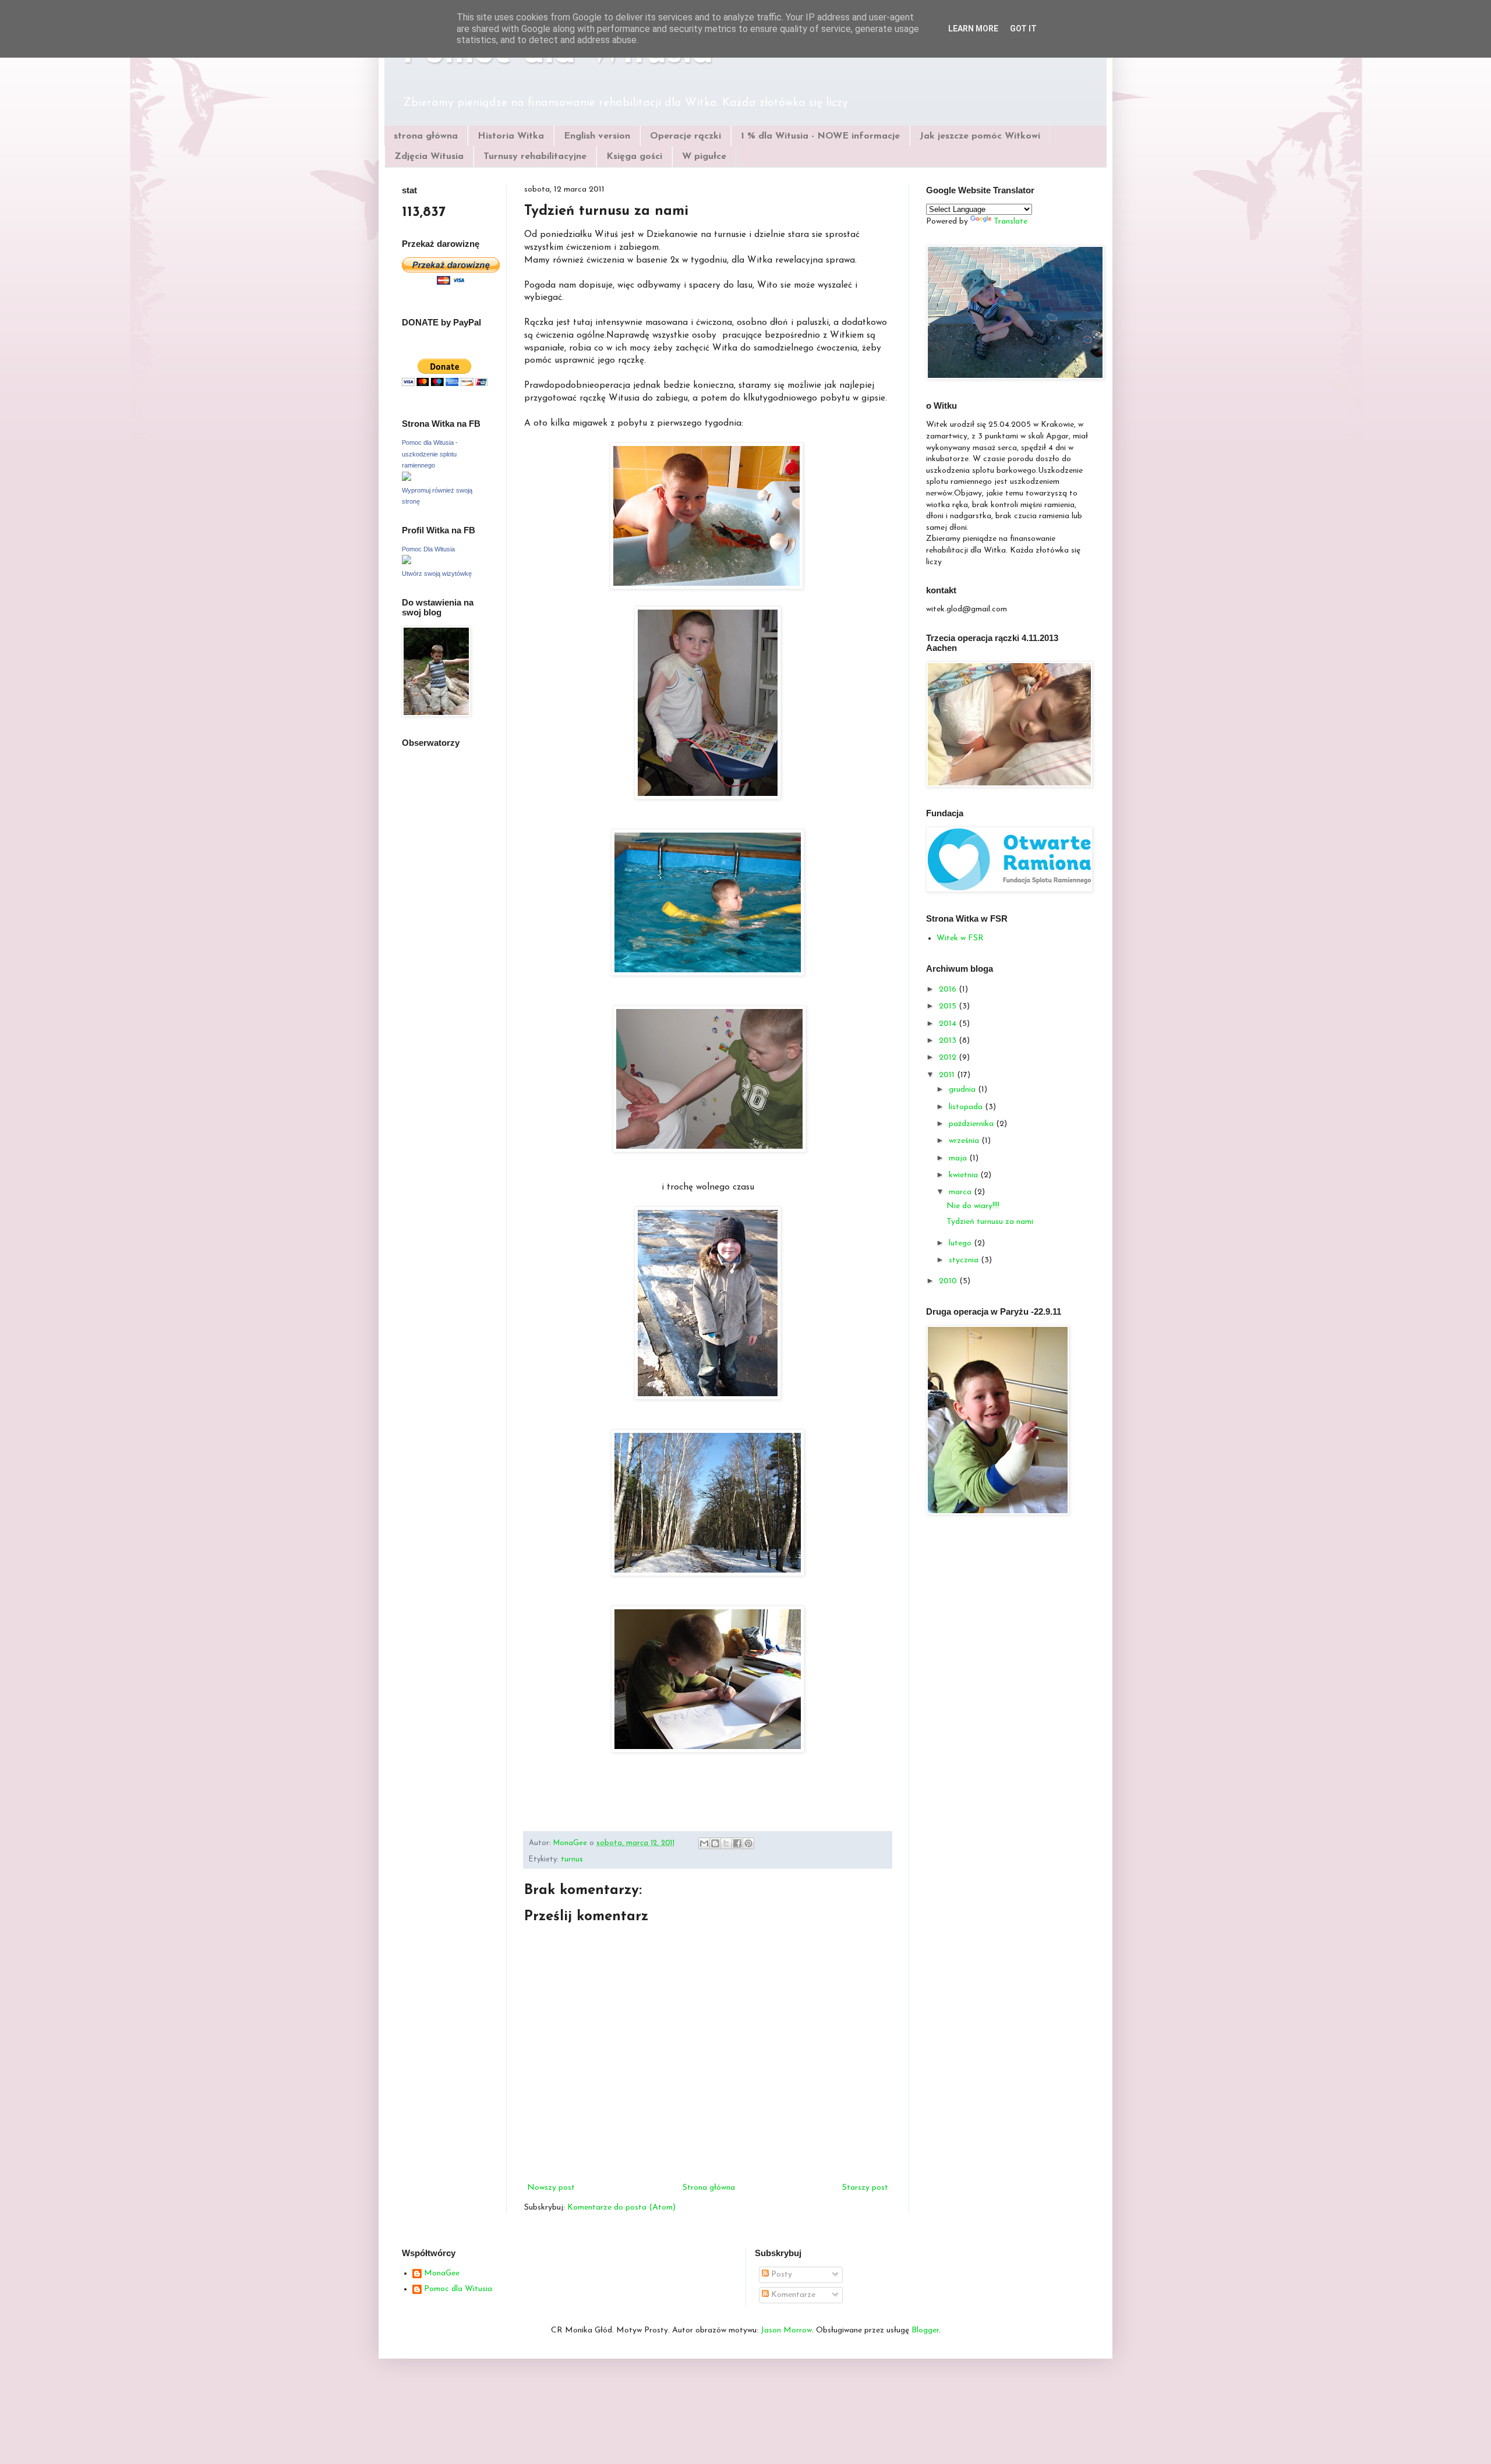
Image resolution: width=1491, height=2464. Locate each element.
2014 (949, 1024)
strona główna (426, 136)
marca (961, 1192)
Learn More (973, 29)
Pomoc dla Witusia (458, 2289)
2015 (949, 1006)
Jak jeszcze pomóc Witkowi (980, 136)
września (965, 1141)
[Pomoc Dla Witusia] (407, 562)
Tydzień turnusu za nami (990, 1222)
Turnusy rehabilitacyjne (535, 157)
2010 (949, 1281)
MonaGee (442, 2273)
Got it (1023, 29)
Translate (1011, 222)
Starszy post (865, 2188)
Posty (780, 2274)
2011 (948, 1075)
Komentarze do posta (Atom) (621, 2208)
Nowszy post (551, 2188)
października (972, 1124)
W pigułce (704, 157)
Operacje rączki (686, 136)
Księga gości (634, 157)
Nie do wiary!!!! (973, 1206)
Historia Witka (511, 136)
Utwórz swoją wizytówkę (437, 573)
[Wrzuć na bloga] (715, 1843)
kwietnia (964, 1175)
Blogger (925, 2330)
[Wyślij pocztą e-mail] (704, 1843)
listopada (967, 1107)
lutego (961, 1243)
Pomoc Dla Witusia (428, 549)
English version (597, 136)
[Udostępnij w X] (726, 1843)
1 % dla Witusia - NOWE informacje (820, 136)
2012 (949, 1058)
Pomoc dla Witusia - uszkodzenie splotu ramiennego (430, 454)
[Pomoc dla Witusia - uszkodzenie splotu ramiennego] (407, 479)
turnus (572, 1860)
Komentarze (792, 2295)
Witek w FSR (960, 938)
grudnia (963, 1090)
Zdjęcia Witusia (429, 157)
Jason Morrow (786, 2330)
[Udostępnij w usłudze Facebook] (737, 1843)
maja (959, 1158)
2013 (949, 1041)
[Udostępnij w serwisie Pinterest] (748, 1843)
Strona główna (709, 2188)
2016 (949, 990)
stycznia (965, 1260)
